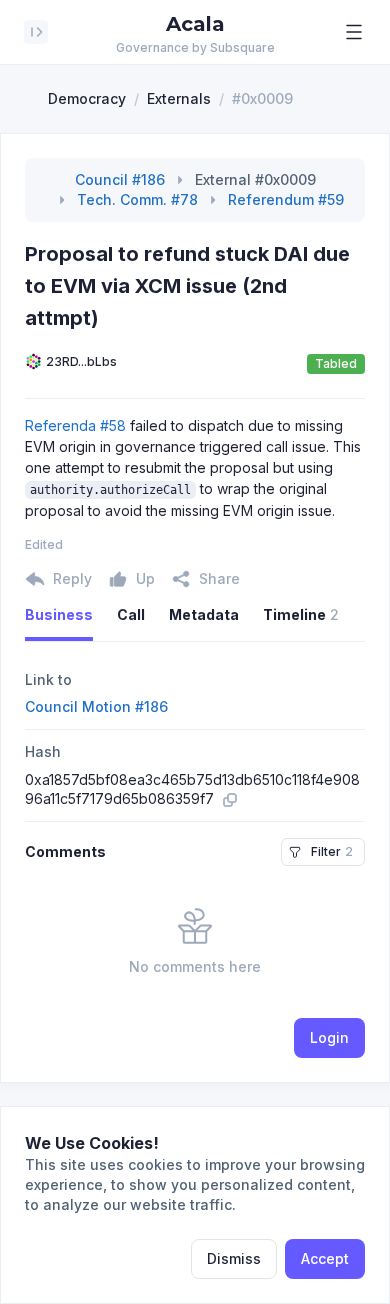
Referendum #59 (286, 199)
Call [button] (131, 614)
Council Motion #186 (96, 706)
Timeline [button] (301, 614)
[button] (354, 32)
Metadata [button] (204, 614)
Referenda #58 (75, 425)
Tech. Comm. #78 (137, 199)
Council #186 (120, 179)
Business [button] (59, 614)
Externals (179, 98)
